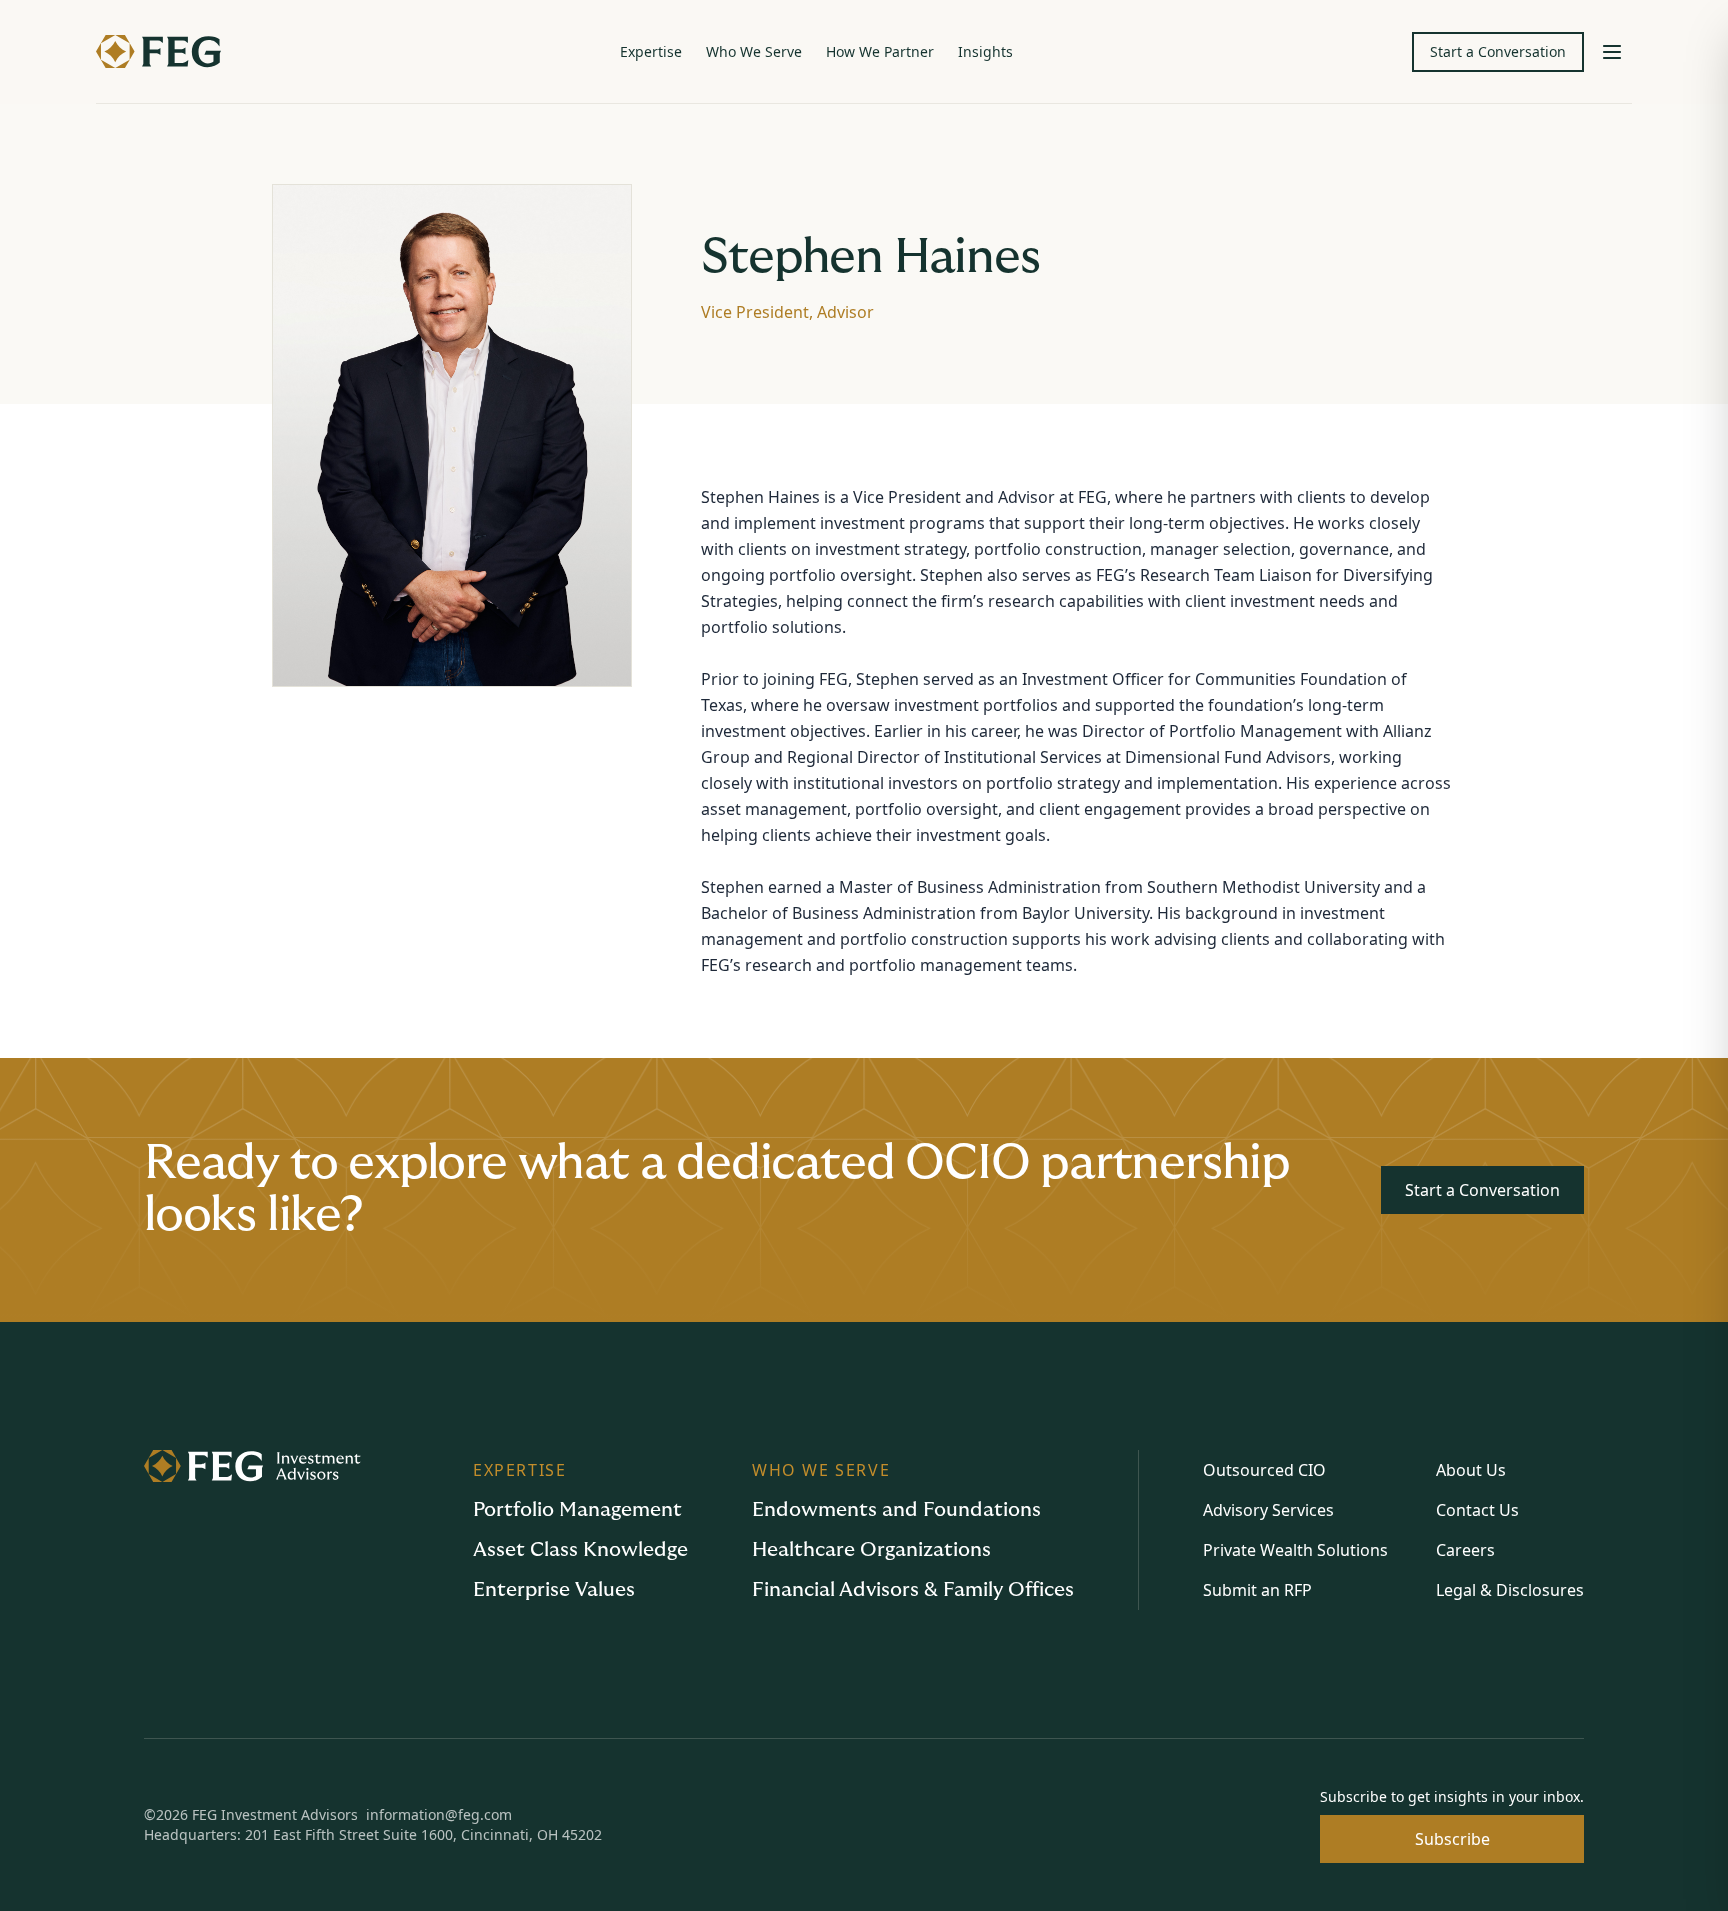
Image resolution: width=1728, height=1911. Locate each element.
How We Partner (880, 51)
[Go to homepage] (252, 1530)
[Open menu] (1612, 52)
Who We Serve (754, 51)
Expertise (651, 51)
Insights (985, 51)
